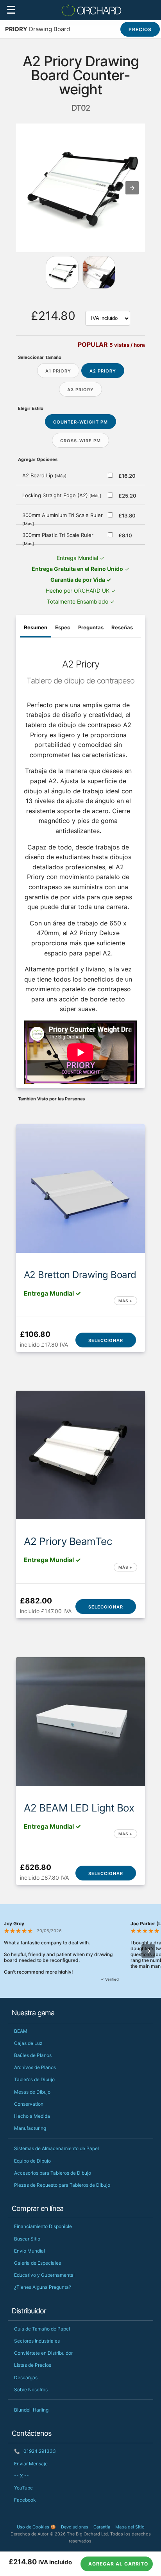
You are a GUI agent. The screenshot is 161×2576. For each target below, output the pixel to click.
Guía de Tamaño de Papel (42, 2329)
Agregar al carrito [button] (118, 2564)
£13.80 (127, 516)
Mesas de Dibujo (32, 2092)
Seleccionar (106, 1340)
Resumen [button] (36, 627)
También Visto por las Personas (51, 1099)
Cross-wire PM (80, 441)
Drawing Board (38, 29)
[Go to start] (62, 272)
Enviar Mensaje (31, 2464)
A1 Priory (58, 371)
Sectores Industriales (37, 2341)
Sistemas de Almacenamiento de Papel (56, 2148)
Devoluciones (75, 2527)
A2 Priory (103, 371)
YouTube (23, 2488)
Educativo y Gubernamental (44, 2275)
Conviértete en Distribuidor (43, 2353)
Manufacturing (30, 2128)
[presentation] (148, 1951)
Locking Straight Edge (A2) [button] (62, 495)
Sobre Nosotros (31, 2390)
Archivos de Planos (35, 2067)
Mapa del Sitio (130, 2527)
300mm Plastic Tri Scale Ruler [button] (58, 539)
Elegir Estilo (31, 408)
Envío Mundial (30, 2251)
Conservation (29, 2104)
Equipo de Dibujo (32, 2161)
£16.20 (127, 476)
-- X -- (21, 2476)
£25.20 (127, 496)
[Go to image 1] (99, 272)
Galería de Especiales (38, 2263)
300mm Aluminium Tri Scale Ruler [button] (63, 519)
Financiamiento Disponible (43, 2226)
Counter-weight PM (80, 422)
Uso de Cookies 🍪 (36, 2527)
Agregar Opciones (38, 459)
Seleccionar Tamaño (40, 357)
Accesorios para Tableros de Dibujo (53, 2173)
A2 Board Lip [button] (44, 475)
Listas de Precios (33, 2365)
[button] (132, 188)
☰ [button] (11, 10)
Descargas (26, 2377)
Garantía (102, 2527)
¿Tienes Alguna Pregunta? (43, 2287)
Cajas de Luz (28, 2043)
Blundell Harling (31, 2410)
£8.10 (125, 535)
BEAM (21, 2031)
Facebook (25, 2500)
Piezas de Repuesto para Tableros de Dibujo (62, 2185)
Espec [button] (63, 627)
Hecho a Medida (32, 2116)
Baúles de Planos (33, 2055)
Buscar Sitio (27, 2239)
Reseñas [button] (122, 627)
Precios (140, 29)
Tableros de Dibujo (34, 2079)
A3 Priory (80, 390)
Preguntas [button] (91, 627)
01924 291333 (35, 2451)
